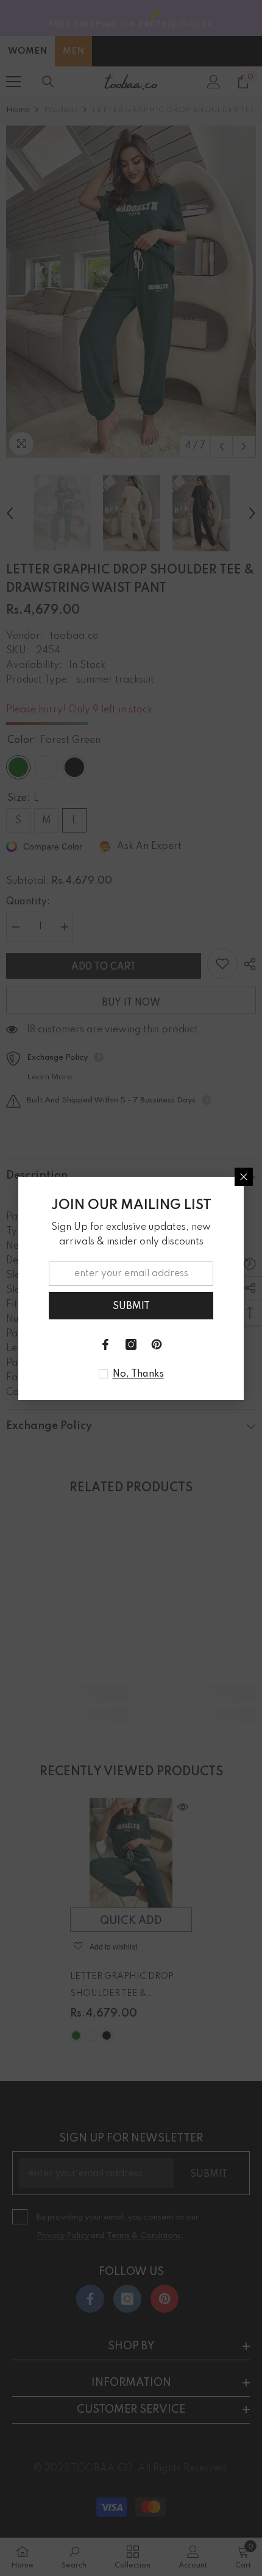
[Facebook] (105, 1344)
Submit (131, 1307)
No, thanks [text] (138, 1374)
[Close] (244, 1177)
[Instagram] (131, 1344)
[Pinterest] (157, 1344)
